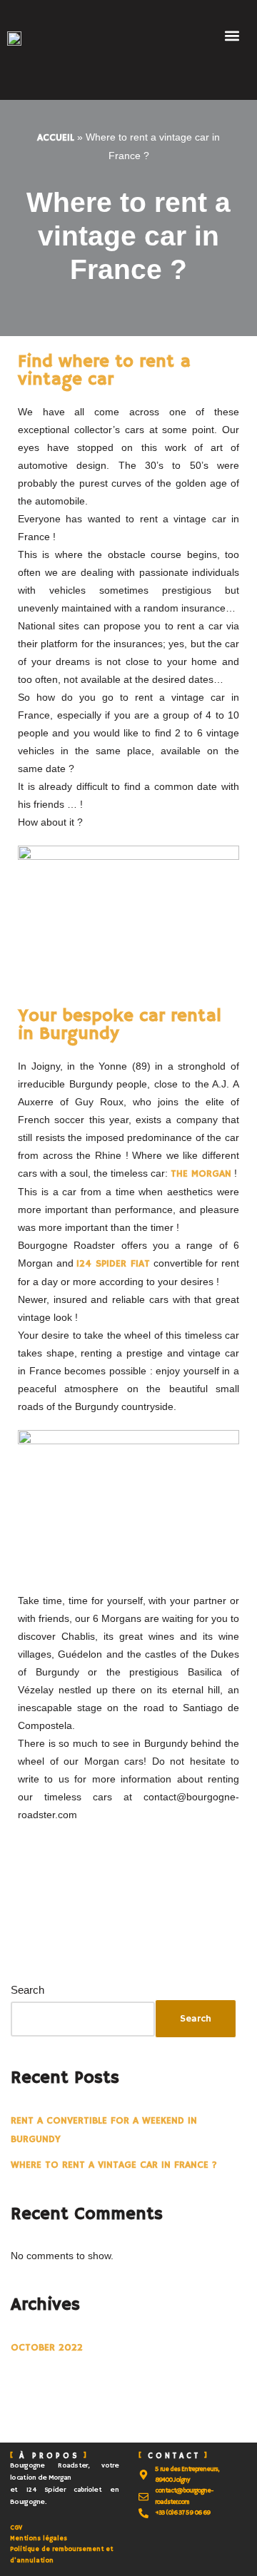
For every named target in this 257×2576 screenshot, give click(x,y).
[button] (232, 35)
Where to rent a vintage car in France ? (114, 2165)
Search (27, 1990)
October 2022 (47, 2348)
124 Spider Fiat (113, 1264)
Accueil (56, 138)
